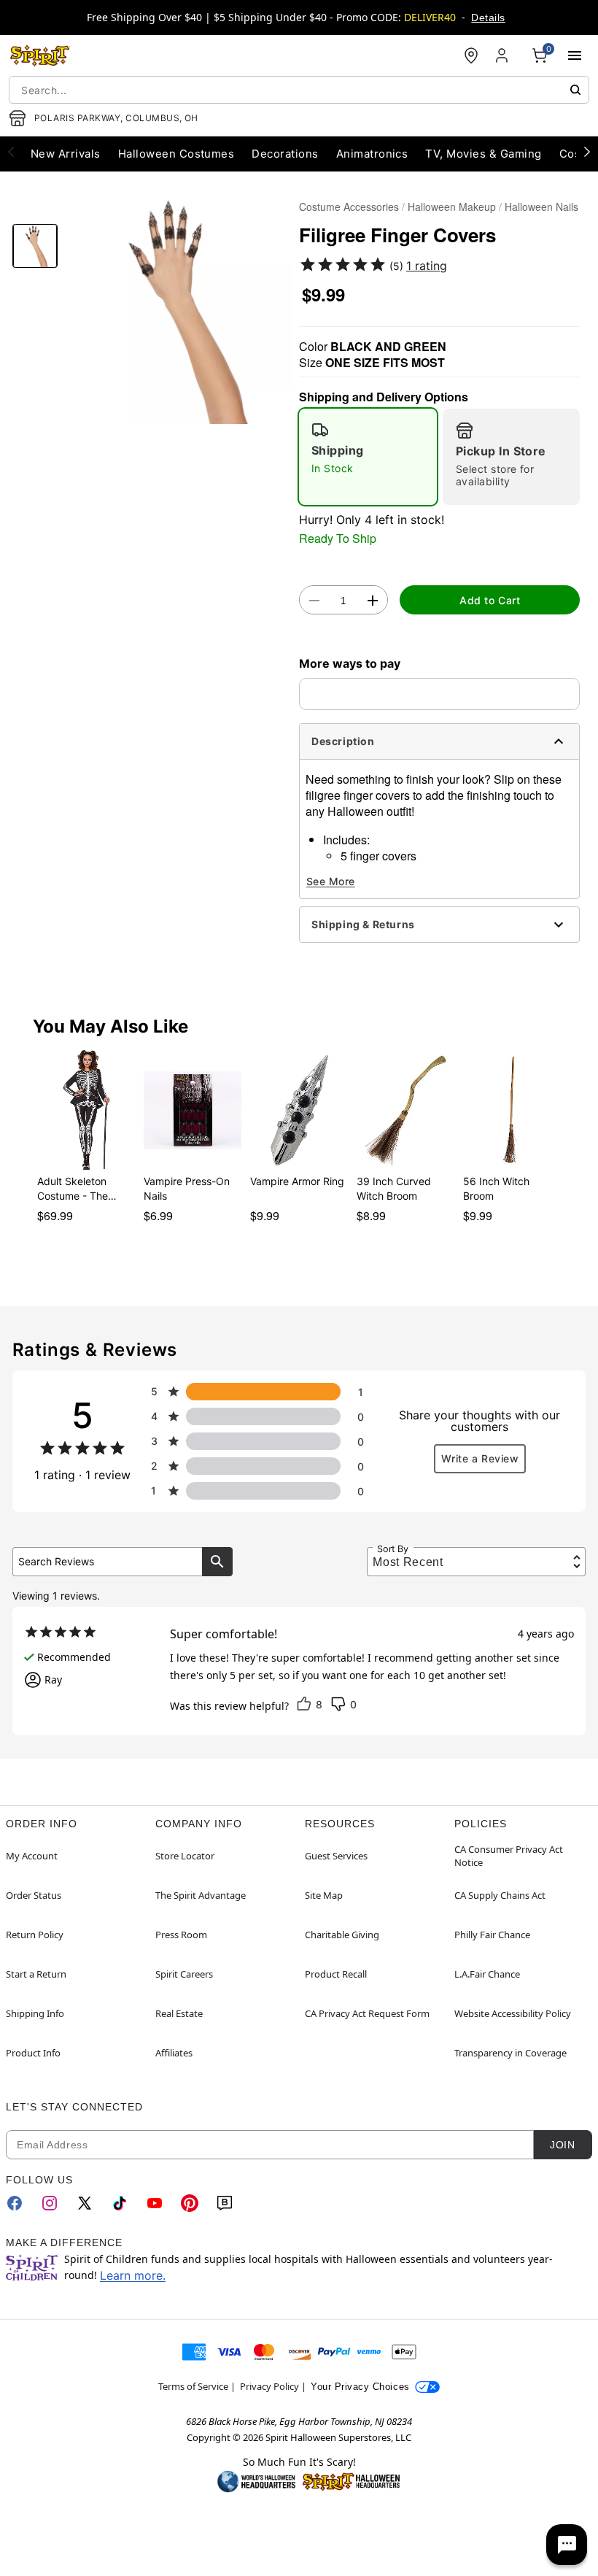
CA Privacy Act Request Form (367, 2013)
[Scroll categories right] (587, 151)
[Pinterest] (190, 2203)
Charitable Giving (342, 1935)
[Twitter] (85, 2203)
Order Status (34, 1895)
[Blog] (225, 2203)
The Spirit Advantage (201, 1895)
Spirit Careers (184, 1974)
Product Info (33, 2053)
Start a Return (36, 1974)
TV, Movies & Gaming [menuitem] (483, 154)
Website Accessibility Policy (513, 2013)
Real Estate (179, 2013)
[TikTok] (120, 2203)
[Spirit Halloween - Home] (40, 55)
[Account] (503, 55)
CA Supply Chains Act (500, 1895)
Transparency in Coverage (510, 2053)
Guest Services (336, 1856)
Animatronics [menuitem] (372, 154)
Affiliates (174, 2053)
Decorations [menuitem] (285, 154)
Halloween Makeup (452, 207)
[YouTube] (155, 2203)
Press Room (181, 1935)
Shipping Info (35, 2013)
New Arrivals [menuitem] (66, 154)
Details (488, 18)
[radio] (368, 457)
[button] (178, 310)
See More (331, 881)
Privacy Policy (269, 2386)
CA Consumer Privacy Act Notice (509, 1856)
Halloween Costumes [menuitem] (176, 154)
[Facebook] (15, 2203)
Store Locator (185, 1856)
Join (562, 2145)
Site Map (324, 1895)
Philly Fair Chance (492, 1935)
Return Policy (35, 1935)
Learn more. (133, 2275)
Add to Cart (490, 600)
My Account (32, 1856)
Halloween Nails (541, 207)
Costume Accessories (349, 207)
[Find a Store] (471, 55)
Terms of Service (193, 2386)
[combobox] (299, 90)
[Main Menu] (575, 55)
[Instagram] (50, 2203)
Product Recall (336, 1974)
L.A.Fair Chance (487, 1974)
